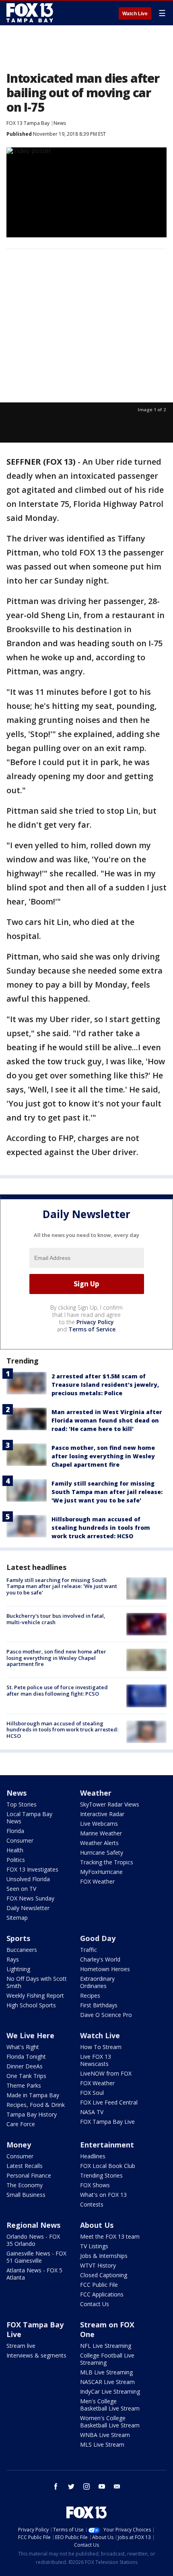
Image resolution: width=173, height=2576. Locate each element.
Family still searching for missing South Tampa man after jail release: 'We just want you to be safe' (107, 1492)
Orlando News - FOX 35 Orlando (33, 2240)
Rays (13, 1959)
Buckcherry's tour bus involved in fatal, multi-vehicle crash (56, 1619)
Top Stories (22, 1804)
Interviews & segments (36, 2355)
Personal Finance (29, 2175)
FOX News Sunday (30, 1898)
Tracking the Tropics (107, 1862)
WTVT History (98, 2265)
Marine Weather (101, 1833)
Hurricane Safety (102, 1852)
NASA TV (92, 2112)
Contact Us (95, 2304)
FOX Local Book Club (108, 2166)
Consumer (20, 1840)
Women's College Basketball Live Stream (110, 2422)
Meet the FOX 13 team (110, 2236)
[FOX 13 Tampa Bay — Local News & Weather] (30, 13)
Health (15, 1850)
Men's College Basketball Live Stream (110, 2405)
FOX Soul (92, 2093)
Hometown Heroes (105, 1969)
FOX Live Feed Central (109, 2102)
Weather (96, 1793)
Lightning (18, 1969)
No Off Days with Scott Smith (37, 1982)
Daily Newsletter (28, 1908)
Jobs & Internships (104, 2256)
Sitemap (17, 1918)
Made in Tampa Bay (33, 2095)
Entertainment (107, 2145)
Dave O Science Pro (106, 2015)
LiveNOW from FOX (106, 2073)
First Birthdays (99, 2005)
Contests (92, 2204)
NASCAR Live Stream (107, 2382)
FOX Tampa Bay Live (107, 2122)
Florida (15, 1831)
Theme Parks (24, 2085)
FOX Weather (97, 1881)
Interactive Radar (102, 1814)
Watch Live (135, 14)
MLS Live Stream (102, 2444)
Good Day (98, 1938)
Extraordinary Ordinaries (97, 1982)
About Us (97, 2225)
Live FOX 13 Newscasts (96, 2060)
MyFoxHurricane (101, 1872)
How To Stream (101, 2047)
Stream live (21, 2346)
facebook (56, 2486)
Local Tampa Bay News (29, 1818)
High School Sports (31, 2005)
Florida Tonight (26, 2057)
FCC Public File (99, 2285)
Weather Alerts (99, 1843)
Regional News (33, 2225)
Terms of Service (92, 1329)
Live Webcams (99, 1824)
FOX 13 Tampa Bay (28, 123)
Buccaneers (22, 1950)
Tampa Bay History (32, 2114)
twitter (71, 2486)
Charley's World (100, 1959)
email (117, 2486)
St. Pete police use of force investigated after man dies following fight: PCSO (57, 1690)
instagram (86, 2486)
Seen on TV (21, 1889)
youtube (102, 2486)
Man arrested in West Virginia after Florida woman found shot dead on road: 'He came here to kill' (107, 1420)
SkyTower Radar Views (110, 1804)
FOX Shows (95, 2185)
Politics (16, 1860)
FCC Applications (102, 2294)
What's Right (23, 2047)
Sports (18, 1938)
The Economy (25, 2185)
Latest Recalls (25, 2166)
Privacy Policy (95, 1322)
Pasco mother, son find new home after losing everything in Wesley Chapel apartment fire (103, 1456)
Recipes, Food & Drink (36, 2105)
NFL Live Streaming (106, 2346)
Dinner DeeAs (25, 2066)
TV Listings (94, 2246)
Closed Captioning (104, 2275)
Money (19, 2145)
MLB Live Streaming (106, 2372)
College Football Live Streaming (107, 2359)
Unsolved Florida (28, 1879)
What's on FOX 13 (103, 2195)
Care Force (21, 2124)
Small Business (26, 2195)
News (60, 123)
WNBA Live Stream (105, 2435)
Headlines (93, 2156)
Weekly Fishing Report (35, 1995)
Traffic (89, 1950)
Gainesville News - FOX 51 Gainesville (36, 2257)
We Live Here (30, 2035)
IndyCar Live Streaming (110, 2391)
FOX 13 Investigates (32, 1869)
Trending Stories (101, 2175)
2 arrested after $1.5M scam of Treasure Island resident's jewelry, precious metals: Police (105, 1385)
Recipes (90, 1995)
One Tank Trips (26, 2076)
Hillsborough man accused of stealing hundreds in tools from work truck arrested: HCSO (101, 1528)
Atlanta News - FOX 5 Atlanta (34, 2274)
